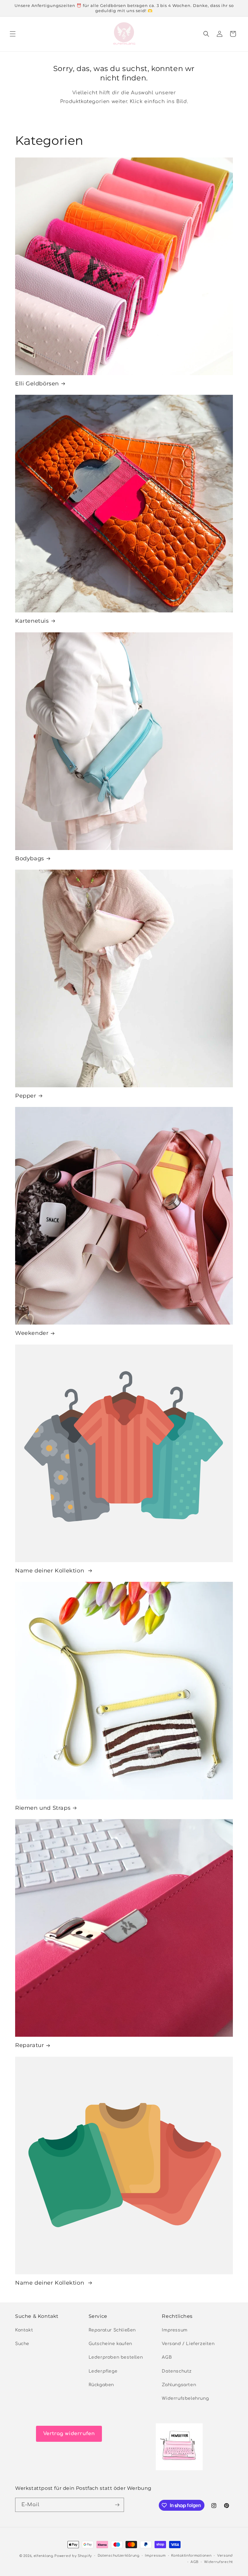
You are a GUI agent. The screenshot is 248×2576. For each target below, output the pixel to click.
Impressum (175, 2330)
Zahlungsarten (179, 2385)
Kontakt (24, 2330)
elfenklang (43, 2556)
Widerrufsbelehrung (185, 2398)
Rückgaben (101, 2385)
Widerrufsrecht (219, 2562)
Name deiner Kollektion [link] (51, 1571)
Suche (22, 2344)
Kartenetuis (32, 621)
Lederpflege (103, 2371)
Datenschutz (177, 2371)
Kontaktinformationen (191, 2556)
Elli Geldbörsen (37, 384)
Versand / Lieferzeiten (188, 2344)
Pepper (26, 1096)
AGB (167, 2357)
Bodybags (30, 858)
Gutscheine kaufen (110, 2344)
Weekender (32, 1333)
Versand (225, 2556)
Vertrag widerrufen (69, 2434)
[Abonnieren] (117, 2505)
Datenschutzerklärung (119, 2556)
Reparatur (29, 2045)
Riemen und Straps (43, 1808)
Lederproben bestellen (116, 2357)
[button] (13, 34)
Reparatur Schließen (112, 2330)
